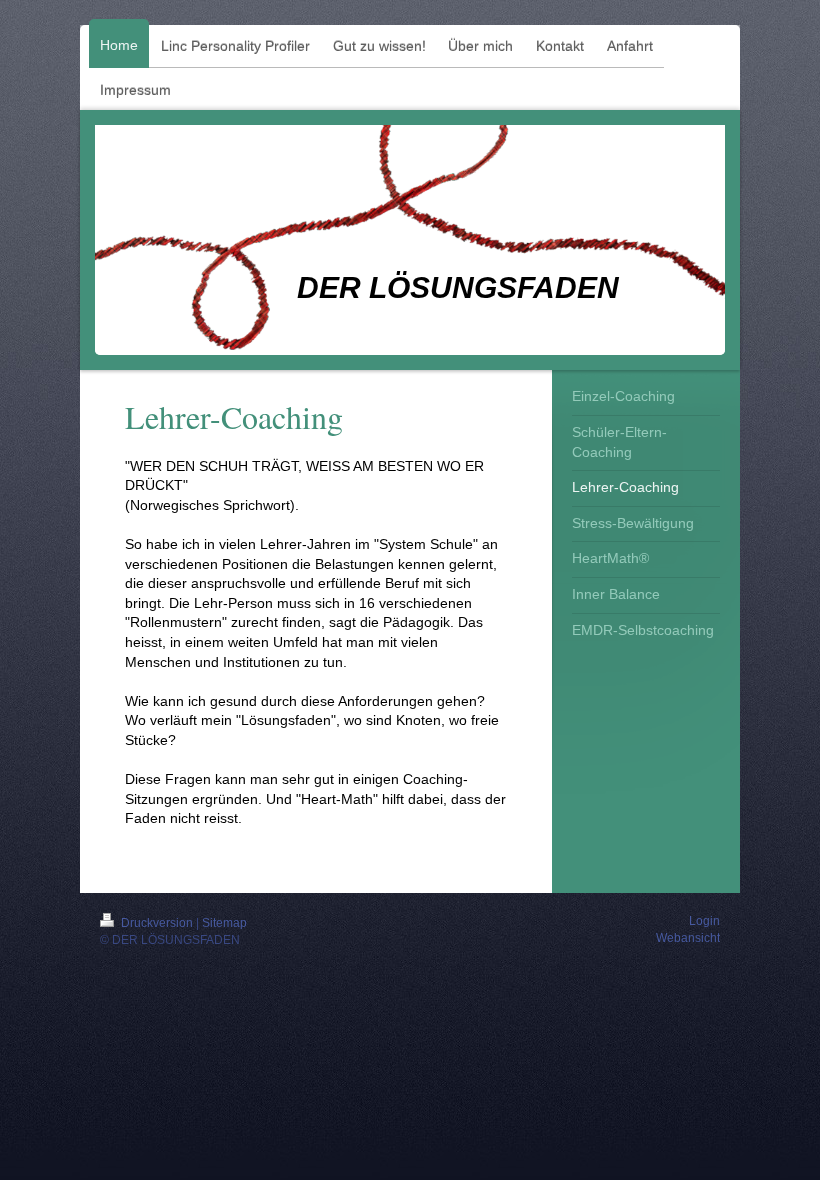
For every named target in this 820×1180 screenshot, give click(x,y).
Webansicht (688, 938)
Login (704, 921)
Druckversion (157, 923)
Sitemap (224, 923)
